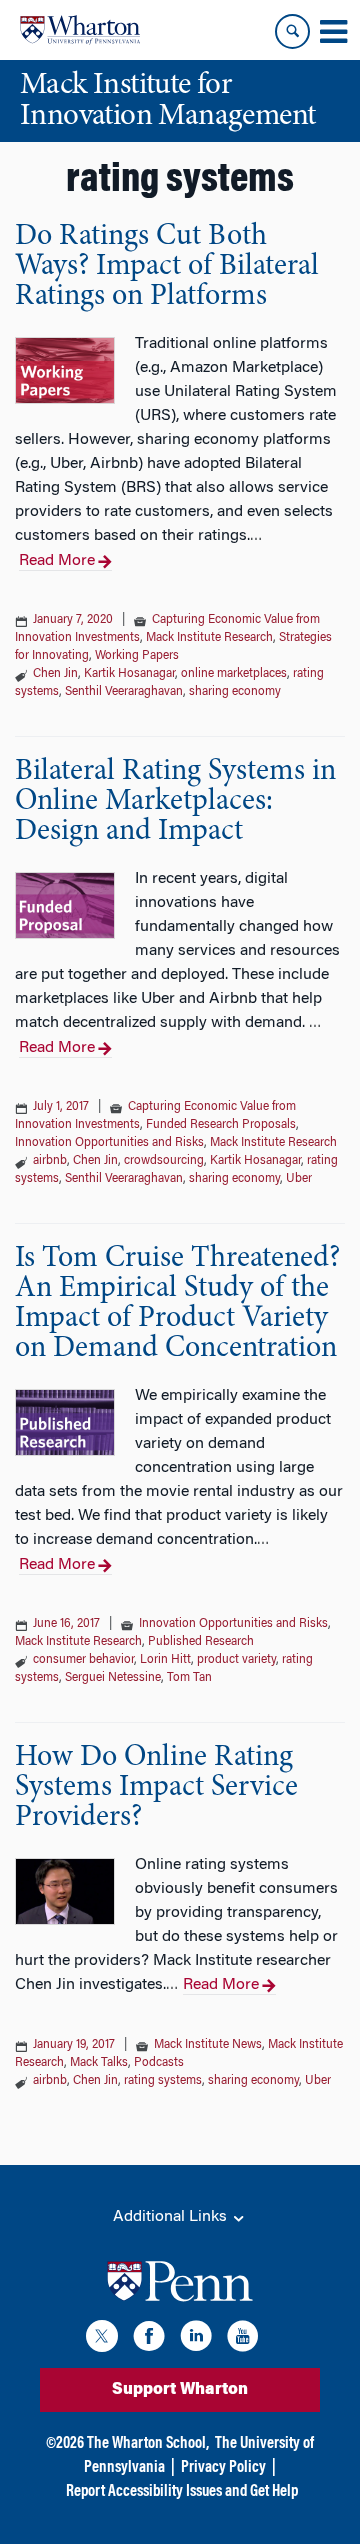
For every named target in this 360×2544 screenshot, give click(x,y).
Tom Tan (189, 1678)
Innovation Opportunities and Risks (109, 1143)
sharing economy (235, 692)
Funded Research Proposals (221, 1125)
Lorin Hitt (165, 1660)
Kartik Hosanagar (129, 674)
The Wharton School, (148, 2444)
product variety (236, 1660)
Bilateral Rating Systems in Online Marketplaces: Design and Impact (175, 802)
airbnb (50, 1161)
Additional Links (172, 2217)
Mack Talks (99, 2063)
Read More (57, 561)
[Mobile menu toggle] (333, 32)
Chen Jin (55, 674)
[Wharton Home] (80, 30)
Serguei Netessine (113, 1678)
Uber (299, 1179)
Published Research (201, 1642)
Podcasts (159, 2063)
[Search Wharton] (292, 31)
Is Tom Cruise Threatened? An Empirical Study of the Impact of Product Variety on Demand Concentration (177, 1304)
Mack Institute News (208, 2045)
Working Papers (137, 656)
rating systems (163, 2081)
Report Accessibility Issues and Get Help (182, 2492)
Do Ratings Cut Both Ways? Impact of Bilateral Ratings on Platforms (167, 267)
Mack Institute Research (209, 638)
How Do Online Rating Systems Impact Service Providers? (156, 1788)
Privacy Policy (223, 2468)
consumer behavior (83, 1660)
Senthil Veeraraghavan (124, 692)
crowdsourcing (164, 1161)
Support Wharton (180, 2390)
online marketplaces (234, 674)
